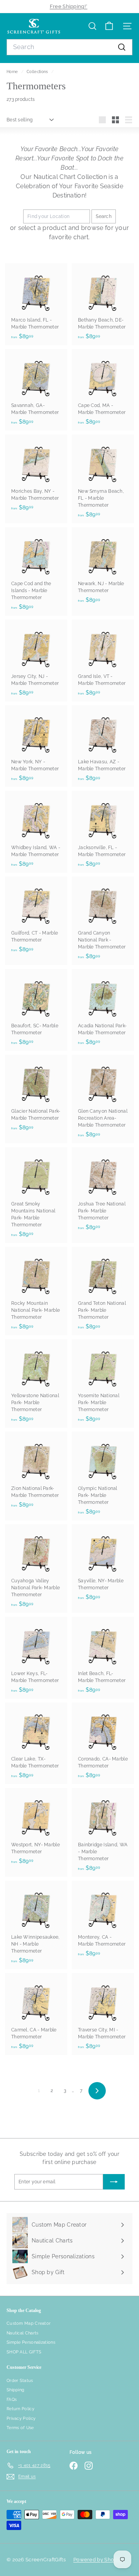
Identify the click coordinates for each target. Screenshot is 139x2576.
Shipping (15, 2390)
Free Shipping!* (69, 6)
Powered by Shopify (98, 2560)
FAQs (12, 2400)
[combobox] (69, 47)
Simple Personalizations (31, 2342)
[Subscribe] (114, 2182)
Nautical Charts (23, 2333)
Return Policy (20, 2409)
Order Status (20, 2381)
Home (13, 72)
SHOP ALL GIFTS (24, 2352)
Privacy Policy (21, 2419)
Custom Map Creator (29, 2323)
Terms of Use (20, 2428)
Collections (38, 72)
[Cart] (109, 26)
